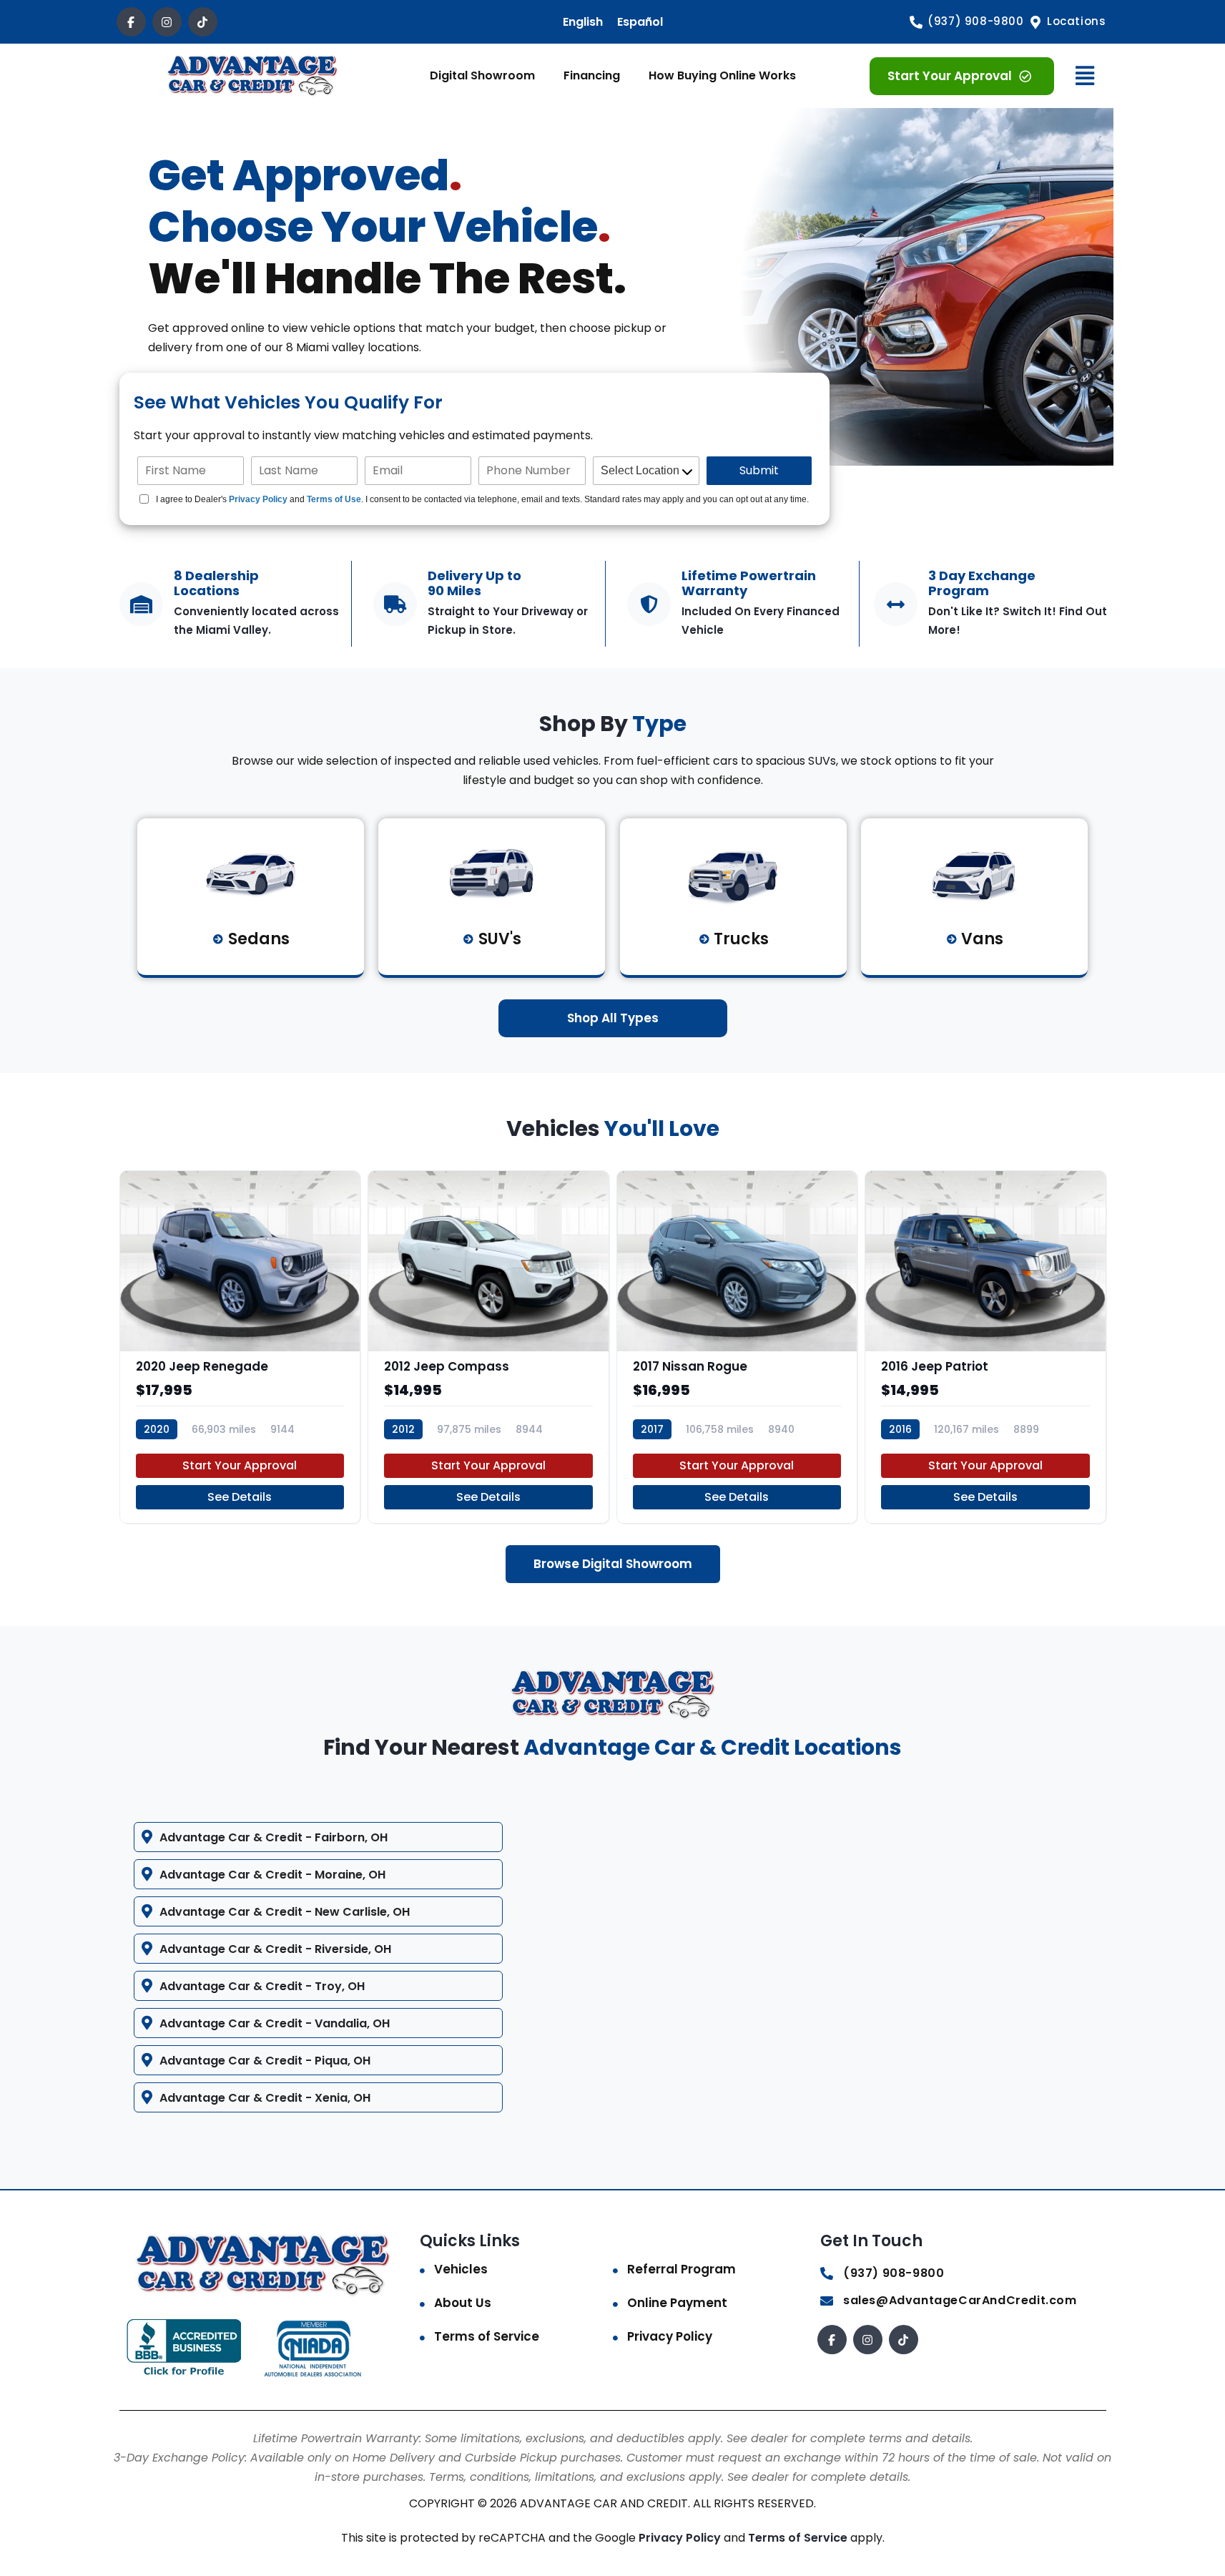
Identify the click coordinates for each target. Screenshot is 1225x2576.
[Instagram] (167, 22)
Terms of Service (487, 2336)
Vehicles (461, 2269)
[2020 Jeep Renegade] (240, 1347)
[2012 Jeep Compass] (488, 1347)
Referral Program (682, 2269)
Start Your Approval (240, 1465)
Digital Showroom (482, 75)
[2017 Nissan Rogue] (737, 1347)
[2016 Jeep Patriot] (985, 1347)
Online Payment (677, 2303)
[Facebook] (131, 22)
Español (640, 22)
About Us (463, 2303)
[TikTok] (203, 22)
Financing (592, 75)
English (583, 22)
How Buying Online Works (722, 75)
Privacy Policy (258, 499)
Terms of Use (334, 499)
